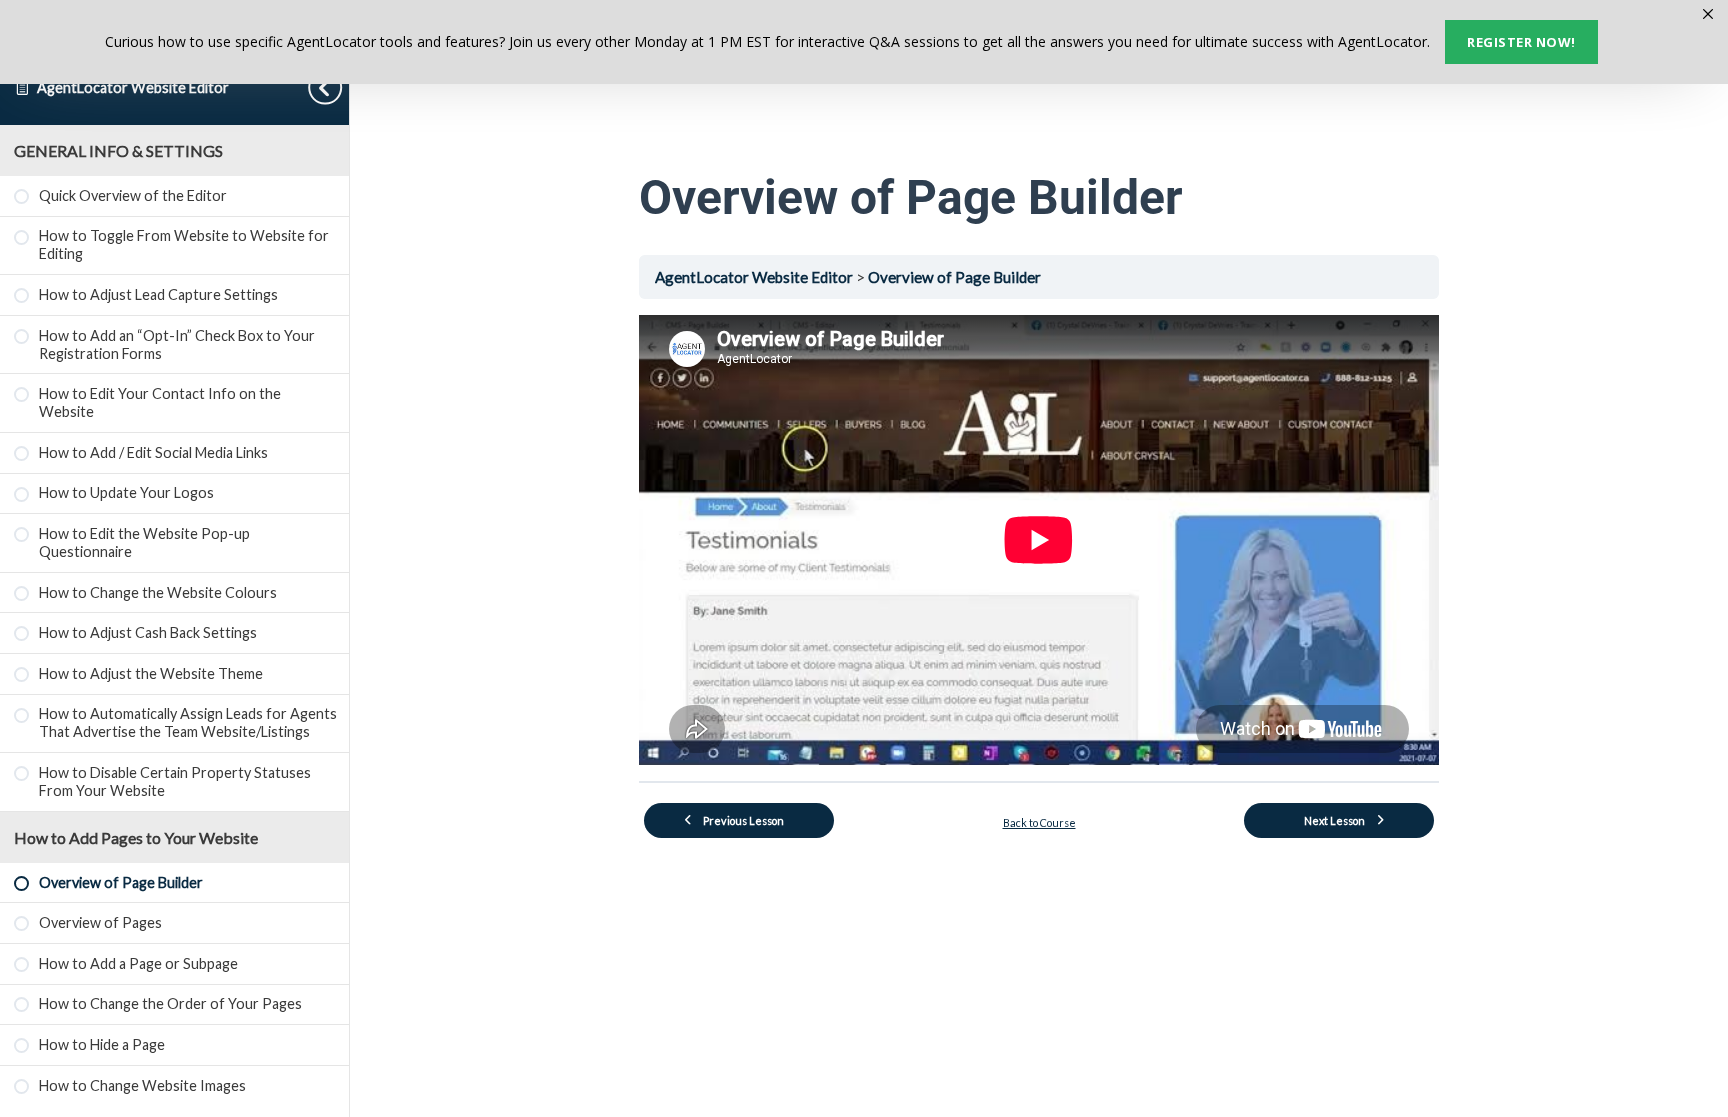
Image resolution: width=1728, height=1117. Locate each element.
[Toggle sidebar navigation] (329, 87)
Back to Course (1039, 822)
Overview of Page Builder (954, 277)
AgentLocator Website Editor (133, 87)
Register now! (1521, 42)
